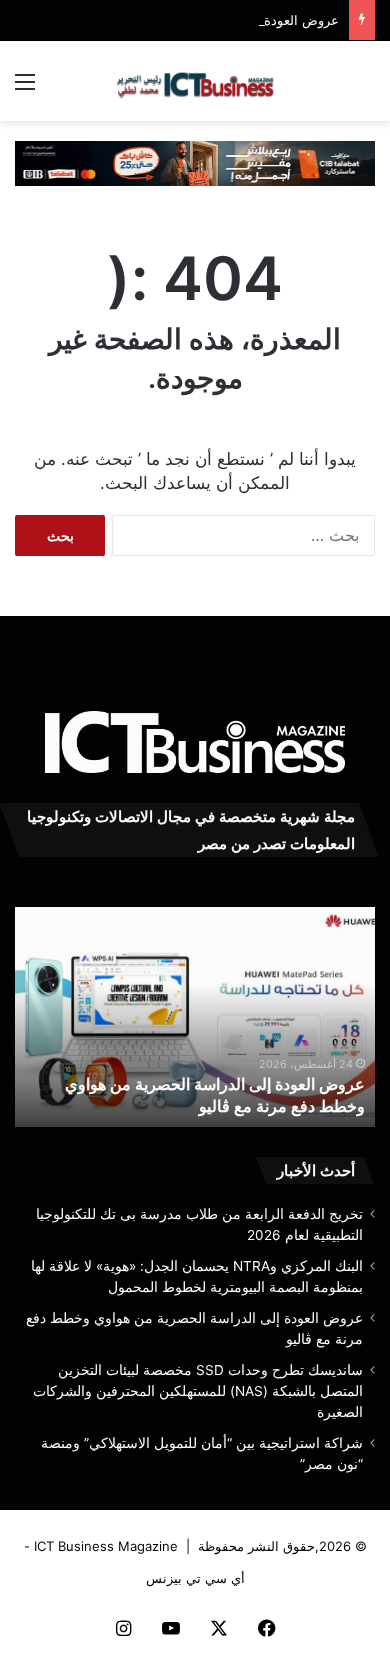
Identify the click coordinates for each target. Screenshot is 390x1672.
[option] (195, 1017)
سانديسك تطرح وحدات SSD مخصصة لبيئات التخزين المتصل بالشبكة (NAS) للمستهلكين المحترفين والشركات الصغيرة (198, 1391)
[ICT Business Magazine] (195, 81)
